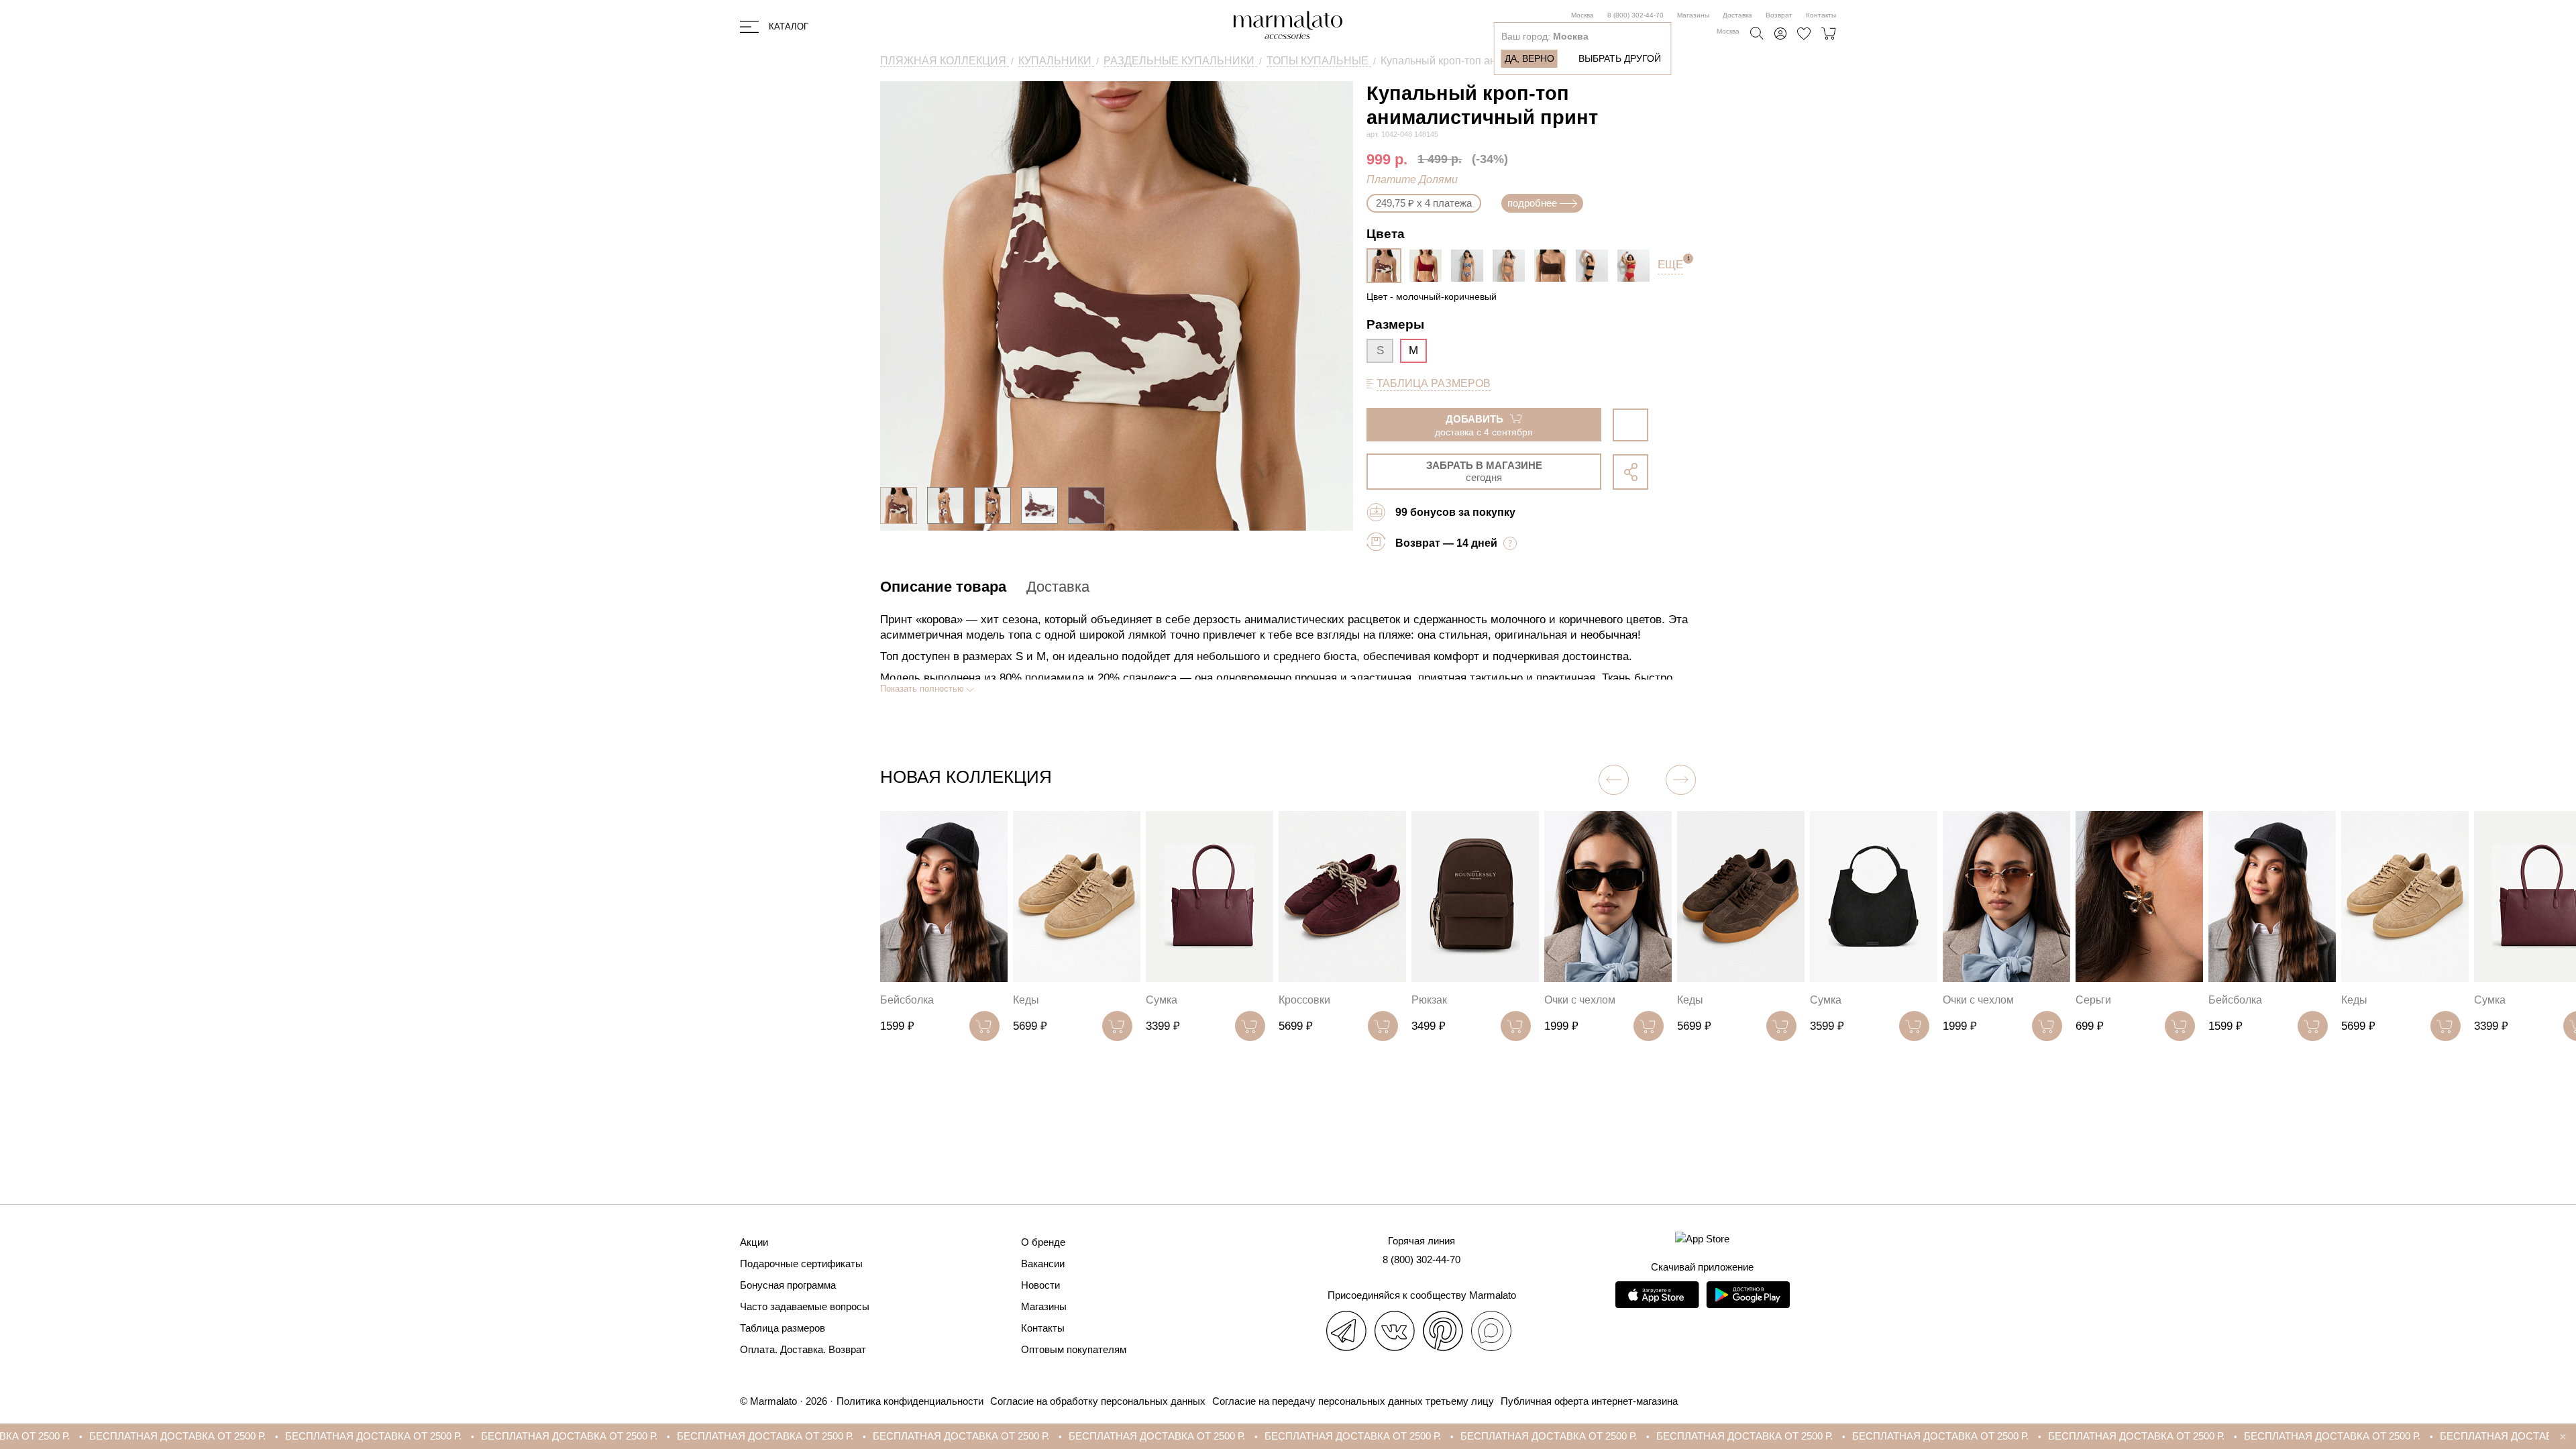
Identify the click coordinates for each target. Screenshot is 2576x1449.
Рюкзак (1296, 1000)
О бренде (1043, 1242)
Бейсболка (2102, 1000)
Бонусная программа (788, 1285)
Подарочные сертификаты (801, 1264)
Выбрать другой (1620, 58)
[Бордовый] (1429, 266)
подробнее (1532, 203)
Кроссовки (1172, 1000)
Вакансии (1043, 1264)
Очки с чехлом (1447, 1000)
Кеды (893, 1000)
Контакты (1821, 15)
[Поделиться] (1630, 472)
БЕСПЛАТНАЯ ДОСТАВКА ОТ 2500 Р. (147, 1436)
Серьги (1961, 1000)
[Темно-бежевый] (1512, 266)
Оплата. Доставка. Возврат (803, 1349)
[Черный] (1595, 266)
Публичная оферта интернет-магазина (1589, 1401)
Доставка (1737, 15)
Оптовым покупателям (1074, 1349)
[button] (1681, 780)
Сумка (1029, 1000)
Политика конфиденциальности (910, 1401)
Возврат (1779, 15)
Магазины (1693, 15)
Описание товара (943, 587)
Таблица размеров (783, 1328)
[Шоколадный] (1554, 266)
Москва (1582, 15)
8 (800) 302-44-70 (1635, 15)
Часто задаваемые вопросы (805, 1306)
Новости (1040, 1285)
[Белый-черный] (1470, 266)
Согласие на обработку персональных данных (1098, 1401)
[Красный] (1637, 266)
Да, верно (1529, 58)
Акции (754, 1242)
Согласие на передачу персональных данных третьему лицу (1353, 1401)
